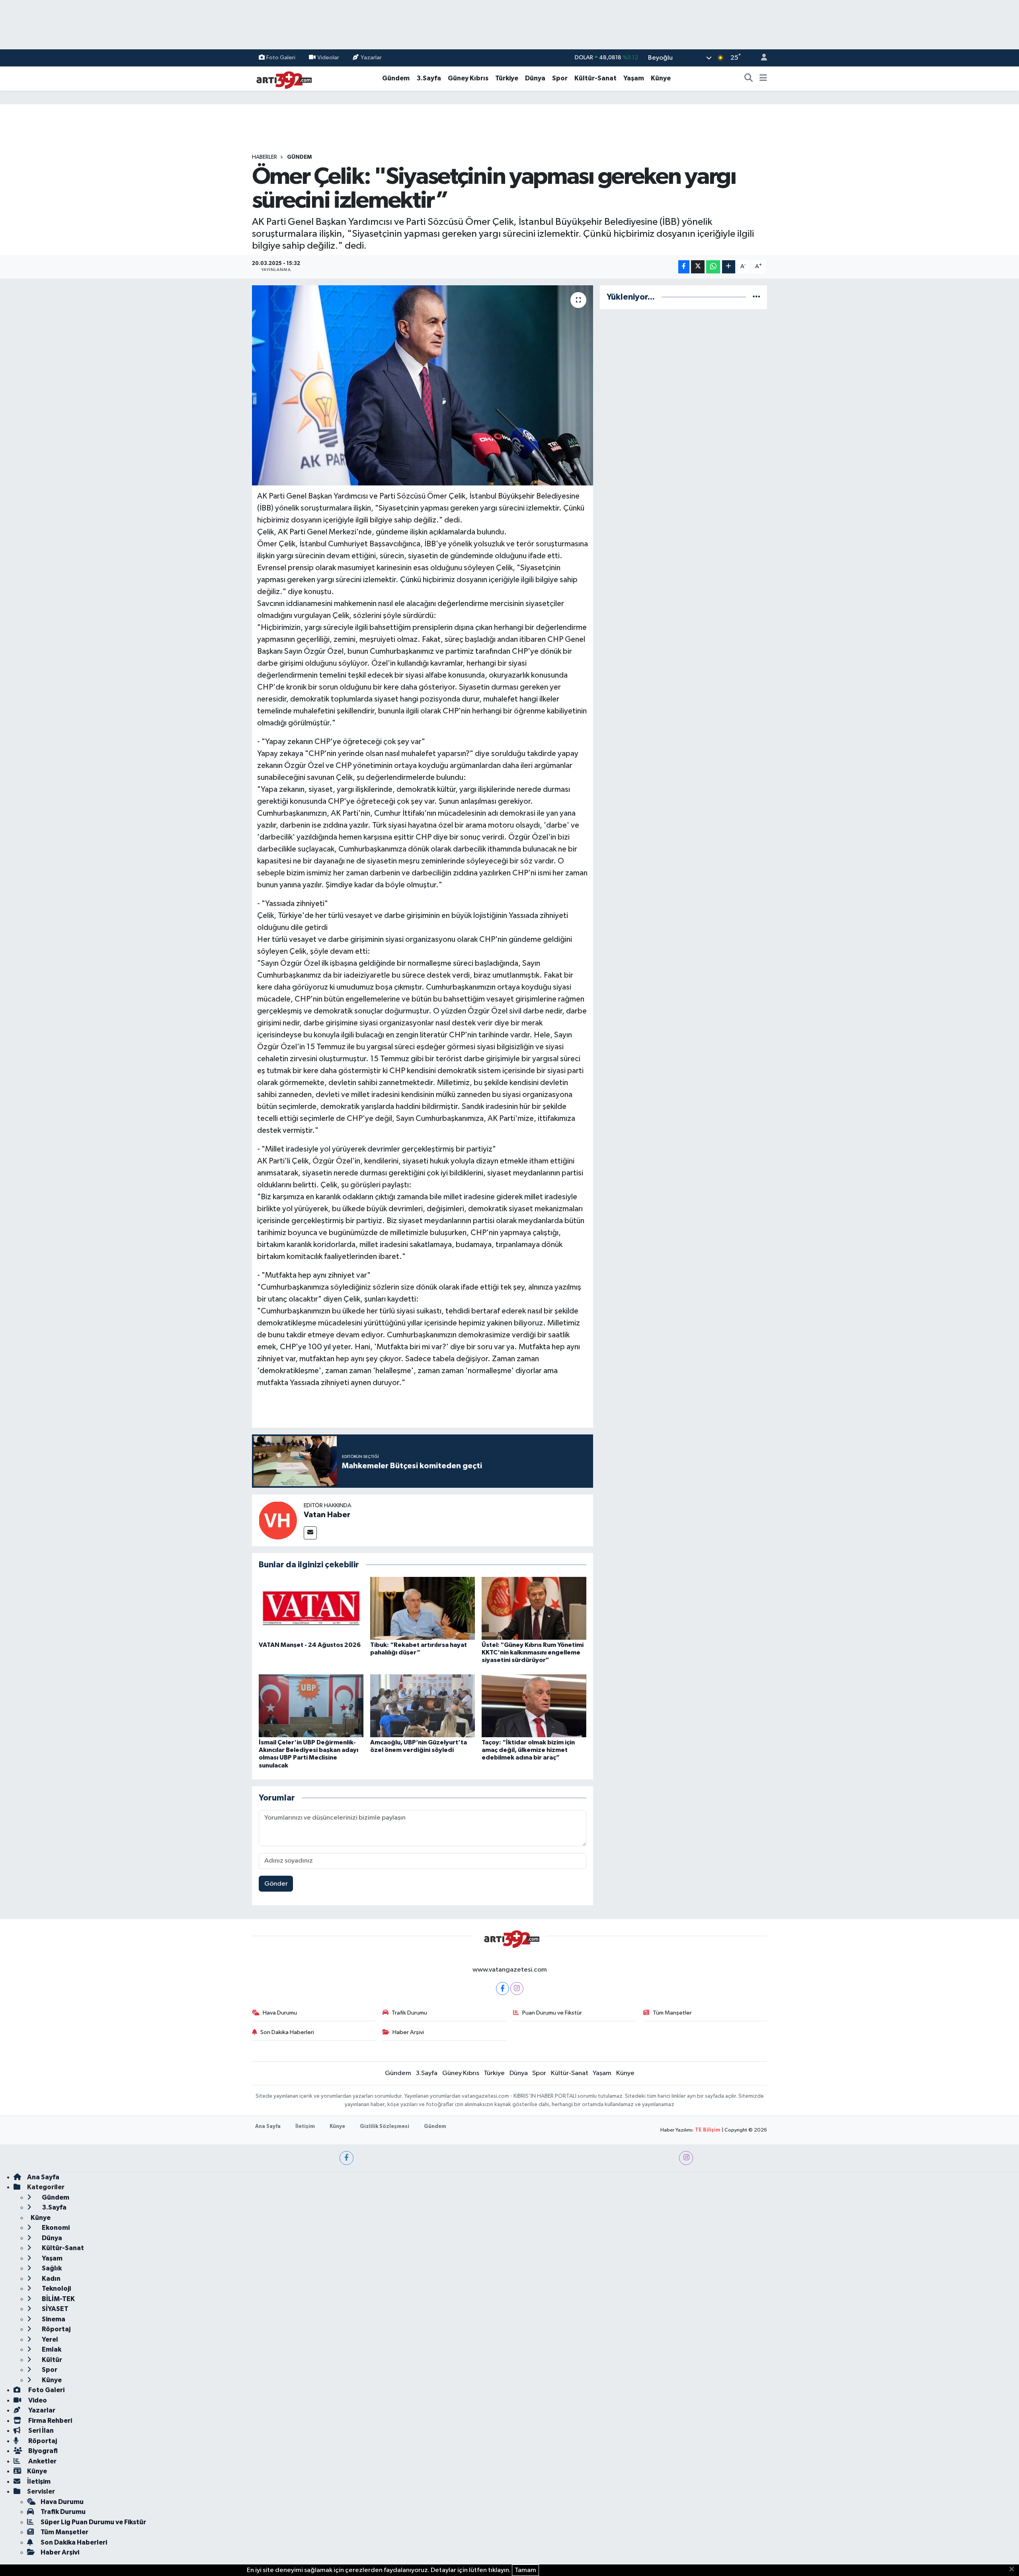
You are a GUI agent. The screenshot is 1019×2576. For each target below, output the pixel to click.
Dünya (535, 78)
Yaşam (634, 78)
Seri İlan (40, 2431)
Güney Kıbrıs (468, 78)
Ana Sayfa (268, 2127)
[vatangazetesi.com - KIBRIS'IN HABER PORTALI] (282, 78)
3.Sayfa (429, 78)
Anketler (42, 2461)
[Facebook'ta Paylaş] (684, 267)
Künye (661, 78)
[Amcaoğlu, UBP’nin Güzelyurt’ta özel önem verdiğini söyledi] (423, 1706)
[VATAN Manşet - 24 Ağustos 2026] (311, 1608)
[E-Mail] (310, 1533)
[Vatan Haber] (278, 1520)
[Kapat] (1014, 2570)
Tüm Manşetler (672, 2013)
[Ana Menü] (763, 78)
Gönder (276, 1884)
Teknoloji (56, 2289)
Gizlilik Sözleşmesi (385, 2127)
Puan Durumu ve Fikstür (552, 2013)
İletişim (305, 2127)
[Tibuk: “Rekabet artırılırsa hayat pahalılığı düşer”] (423, 1608)
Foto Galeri (281, 57)
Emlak (51, 2349)
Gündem (396, 78)
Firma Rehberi (50, 2421)
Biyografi (42, 2451)
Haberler (265, 157)
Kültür (51, 2360)
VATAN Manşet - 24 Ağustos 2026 (310, 1645)
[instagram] (686, 2158)
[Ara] (749, 78)
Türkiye (507, 78)
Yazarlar (371, 57)
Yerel (49, 2339)
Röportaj (56, 2329)
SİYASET (55, 2309)
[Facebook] (503, 1989)
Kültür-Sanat (595, 78)
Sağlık (51, 2268)
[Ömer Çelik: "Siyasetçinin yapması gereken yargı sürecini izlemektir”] (423, 385)
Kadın (51, 2279)
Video (37, 2400)
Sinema (53, 2319)
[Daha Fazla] (729, 267)
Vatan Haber (327, 1515)
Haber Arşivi (408, 2032)
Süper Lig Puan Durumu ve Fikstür (93, 2522)
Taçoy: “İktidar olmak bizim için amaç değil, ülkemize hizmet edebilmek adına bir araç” (528, 1750)
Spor (560, 78)
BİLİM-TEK (58, 2299)
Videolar (328, 57)
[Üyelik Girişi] (761, 58)
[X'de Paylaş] (698, 267)
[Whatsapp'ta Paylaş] (713, 267)
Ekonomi (55, 2228)
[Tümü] (756, 297)
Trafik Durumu (409, 2013)
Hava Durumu (280, 2013)
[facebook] (346, 2158)
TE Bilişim (708, 2130)
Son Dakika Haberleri (287, 2032)
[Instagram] (517, 1989)
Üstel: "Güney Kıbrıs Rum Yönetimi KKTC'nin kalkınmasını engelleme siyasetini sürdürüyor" (533, 1652)
